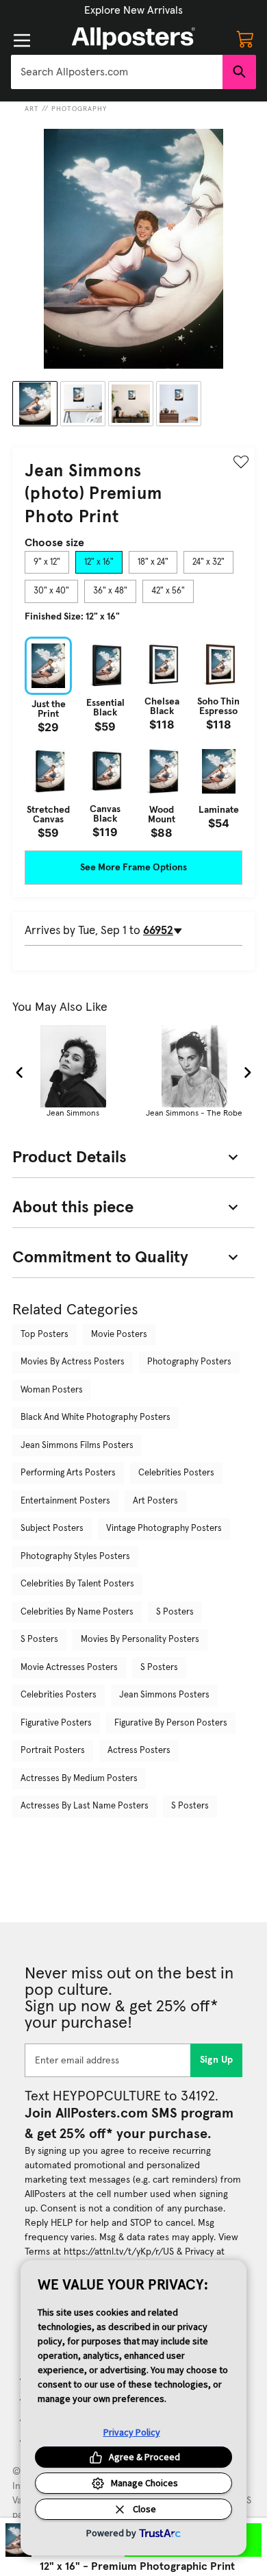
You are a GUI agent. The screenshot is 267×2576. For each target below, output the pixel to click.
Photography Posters (189, 1362)
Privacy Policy (132, 2432)
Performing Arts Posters (68, 1473)
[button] (133, 10)
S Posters (175, 1612)
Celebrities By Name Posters (77, 1612)
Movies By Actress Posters (73, 1362)
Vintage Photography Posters (164, 1529)
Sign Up (217, 2060)
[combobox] (117, 72)
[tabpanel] (133, 737)
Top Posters (44, 1335)
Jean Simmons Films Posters (77, 1446)
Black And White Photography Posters (96, 1418)
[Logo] (133, 38)
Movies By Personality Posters (140, 1640)
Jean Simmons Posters (164, 1695)
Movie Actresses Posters (69, 1668)
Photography (79, 109)
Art (32, 109)
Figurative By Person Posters (171, 1723)
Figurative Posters (56, 1723)
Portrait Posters (53, 1751)
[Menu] (22, 40)
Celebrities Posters (176, 1473)
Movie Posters (119, 1335)
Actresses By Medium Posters (79, 1779)
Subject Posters (52, 1529)
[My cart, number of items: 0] (245, 38)
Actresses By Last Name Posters (85, 1806)
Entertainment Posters (65, 1501)
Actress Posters (139, 1751)
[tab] (47, 563)
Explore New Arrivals (133, 10)
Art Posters (155, 1501)
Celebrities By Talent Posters (77, 1584)
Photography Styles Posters (75, 1557)
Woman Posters (52, 1390)
